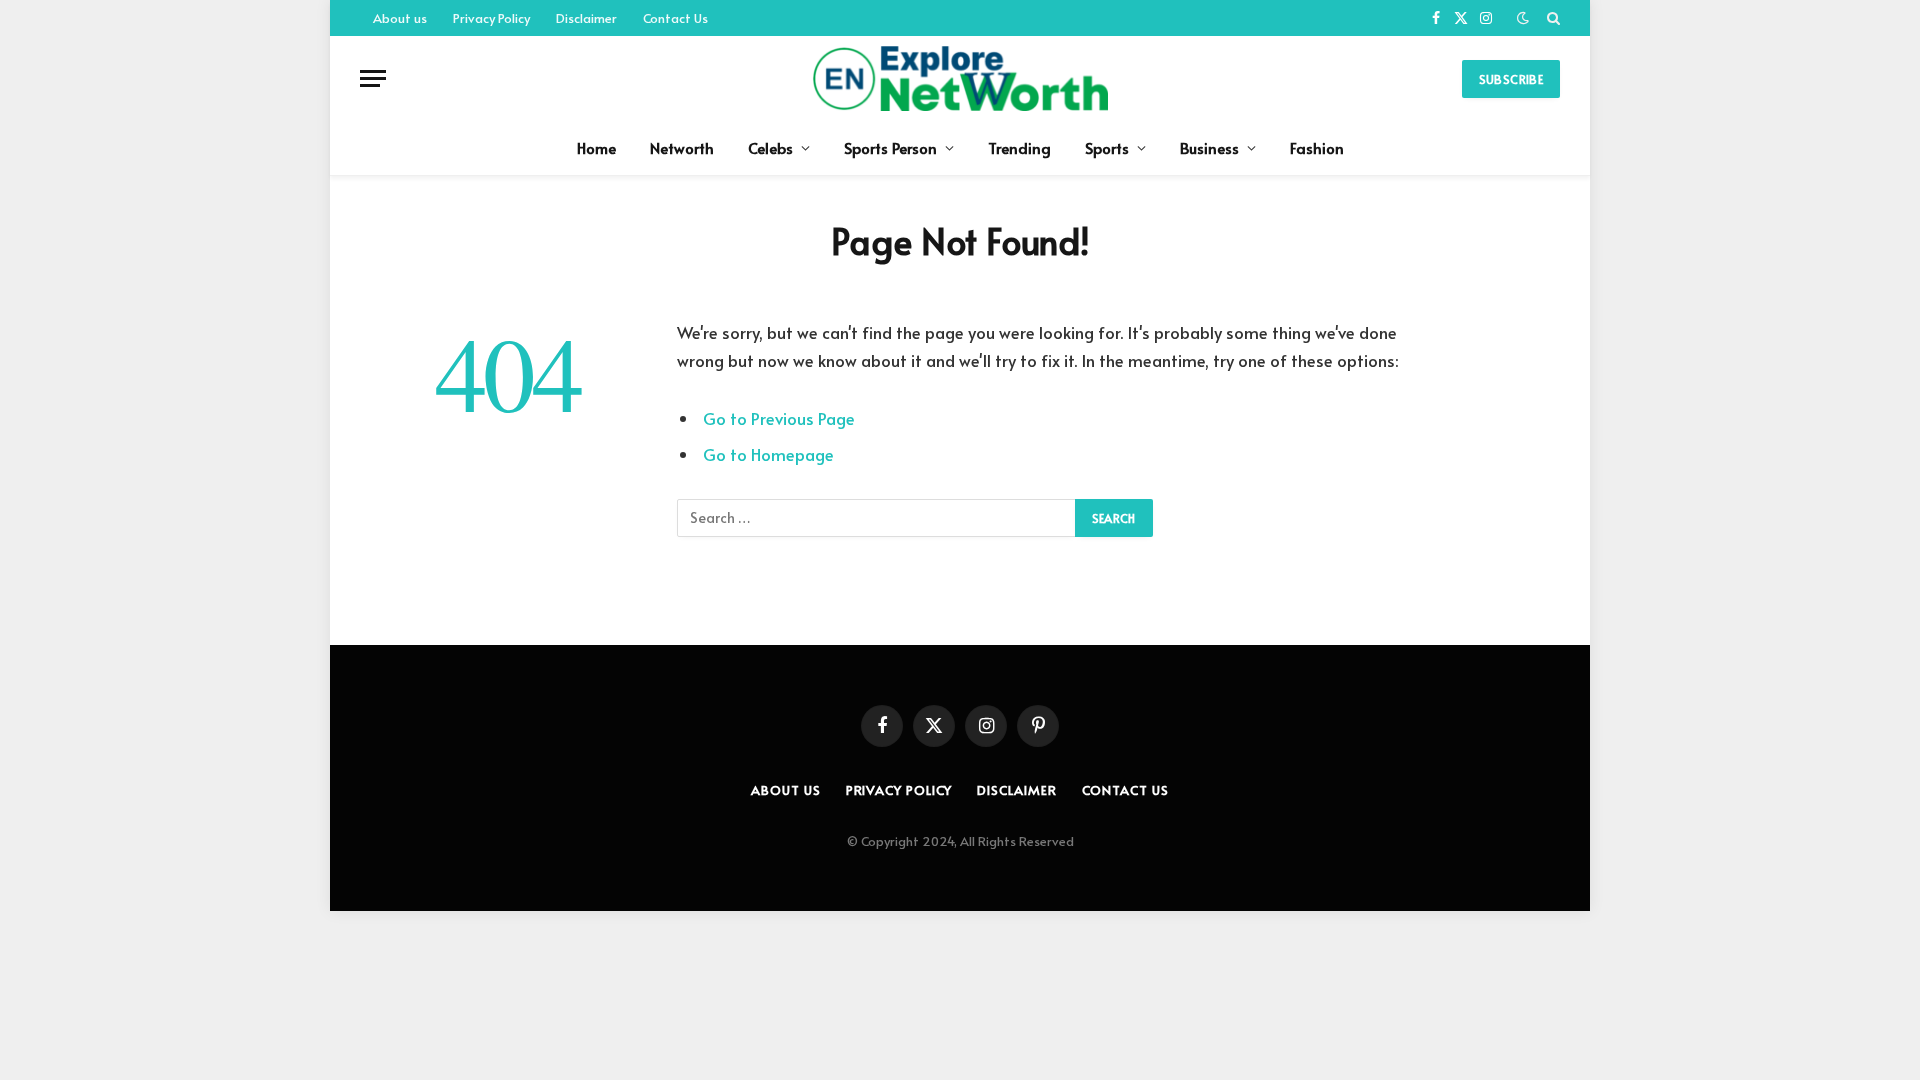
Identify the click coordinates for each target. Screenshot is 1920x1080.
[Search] (1551, 18)
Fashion (1317, 147)
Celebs (770, 147)
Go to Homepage (768, 454)
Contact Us (675, 18)
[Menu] (373, 78)
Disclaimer (586, 18)
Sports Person (890, 147)
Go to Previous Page (779, 418)
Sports (1107, 147)
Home (596, 147)
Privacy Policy (491, 18)
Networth (682, 147)
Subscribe (1511, 79)
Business (1209, 147)
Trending (1019, 147)
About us (400, 18)
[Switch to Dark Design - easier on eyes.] (1523, 18)
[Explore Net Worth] (959, 78)
